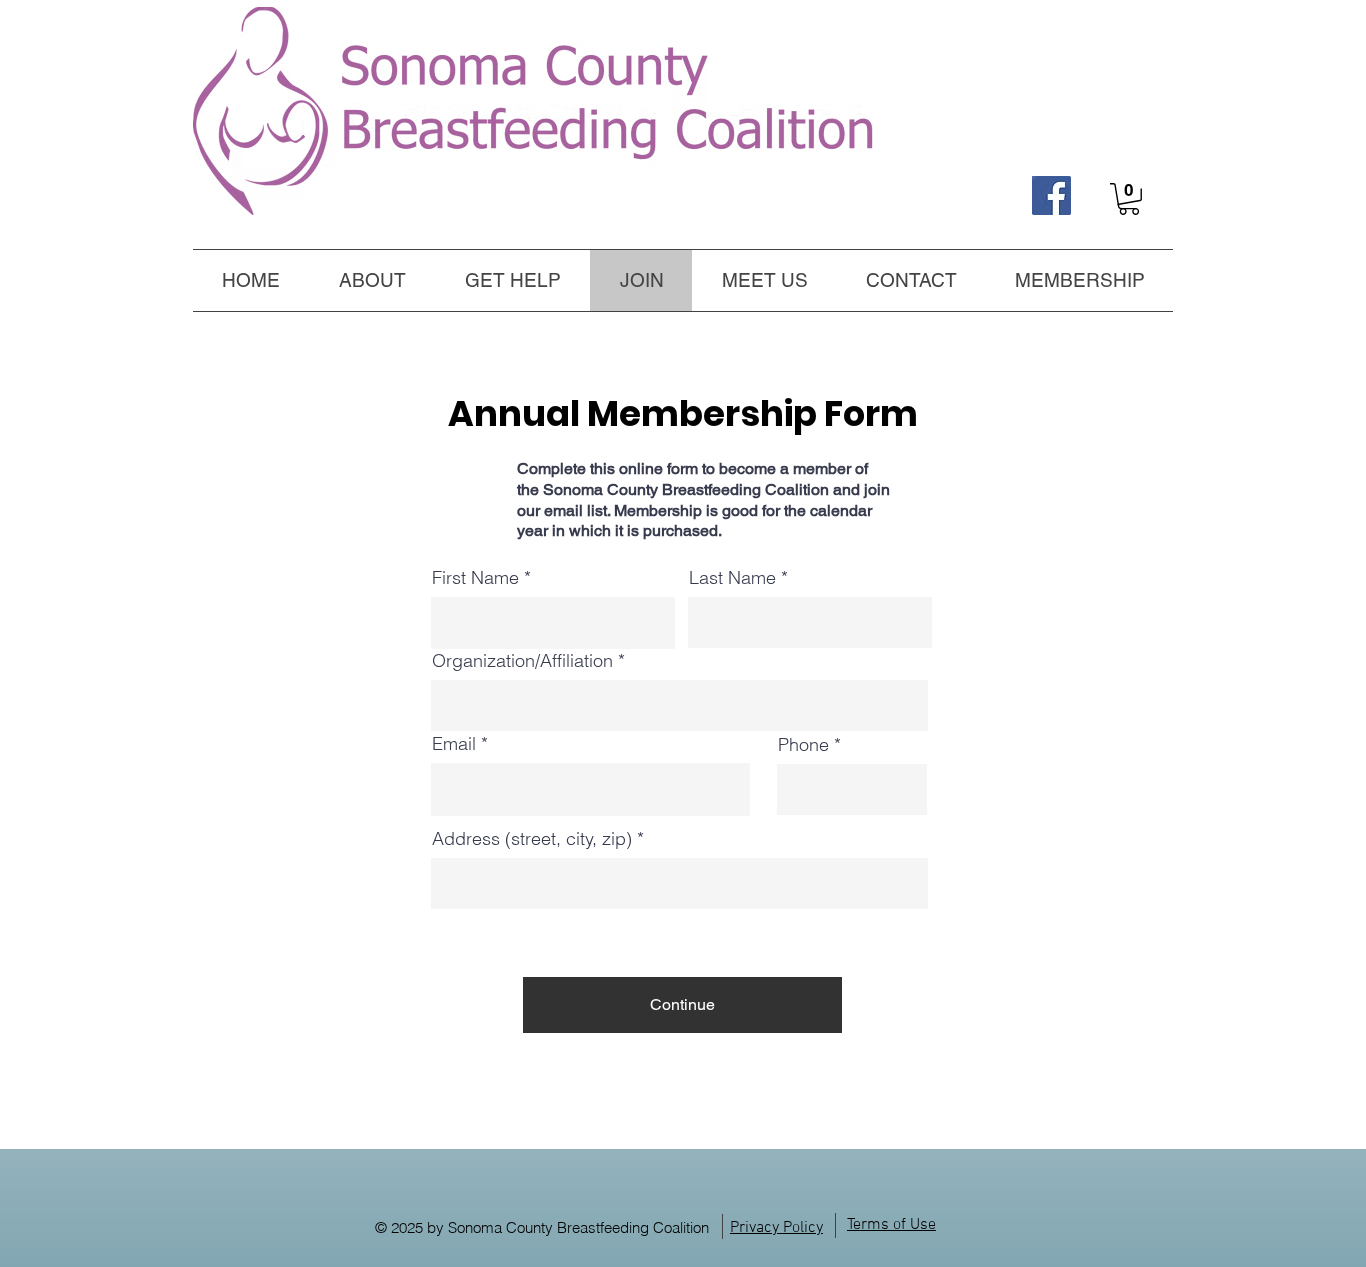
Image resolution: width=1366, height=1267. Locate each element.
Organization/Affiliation (522, 661)
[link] (1129, 199)
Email (454, 744)
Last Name (732, 578)
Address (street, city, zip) (532, 839)
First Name (475, 578)
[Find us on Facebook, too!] (1051, 195)
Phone (803, 745)
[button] (512, 280)
